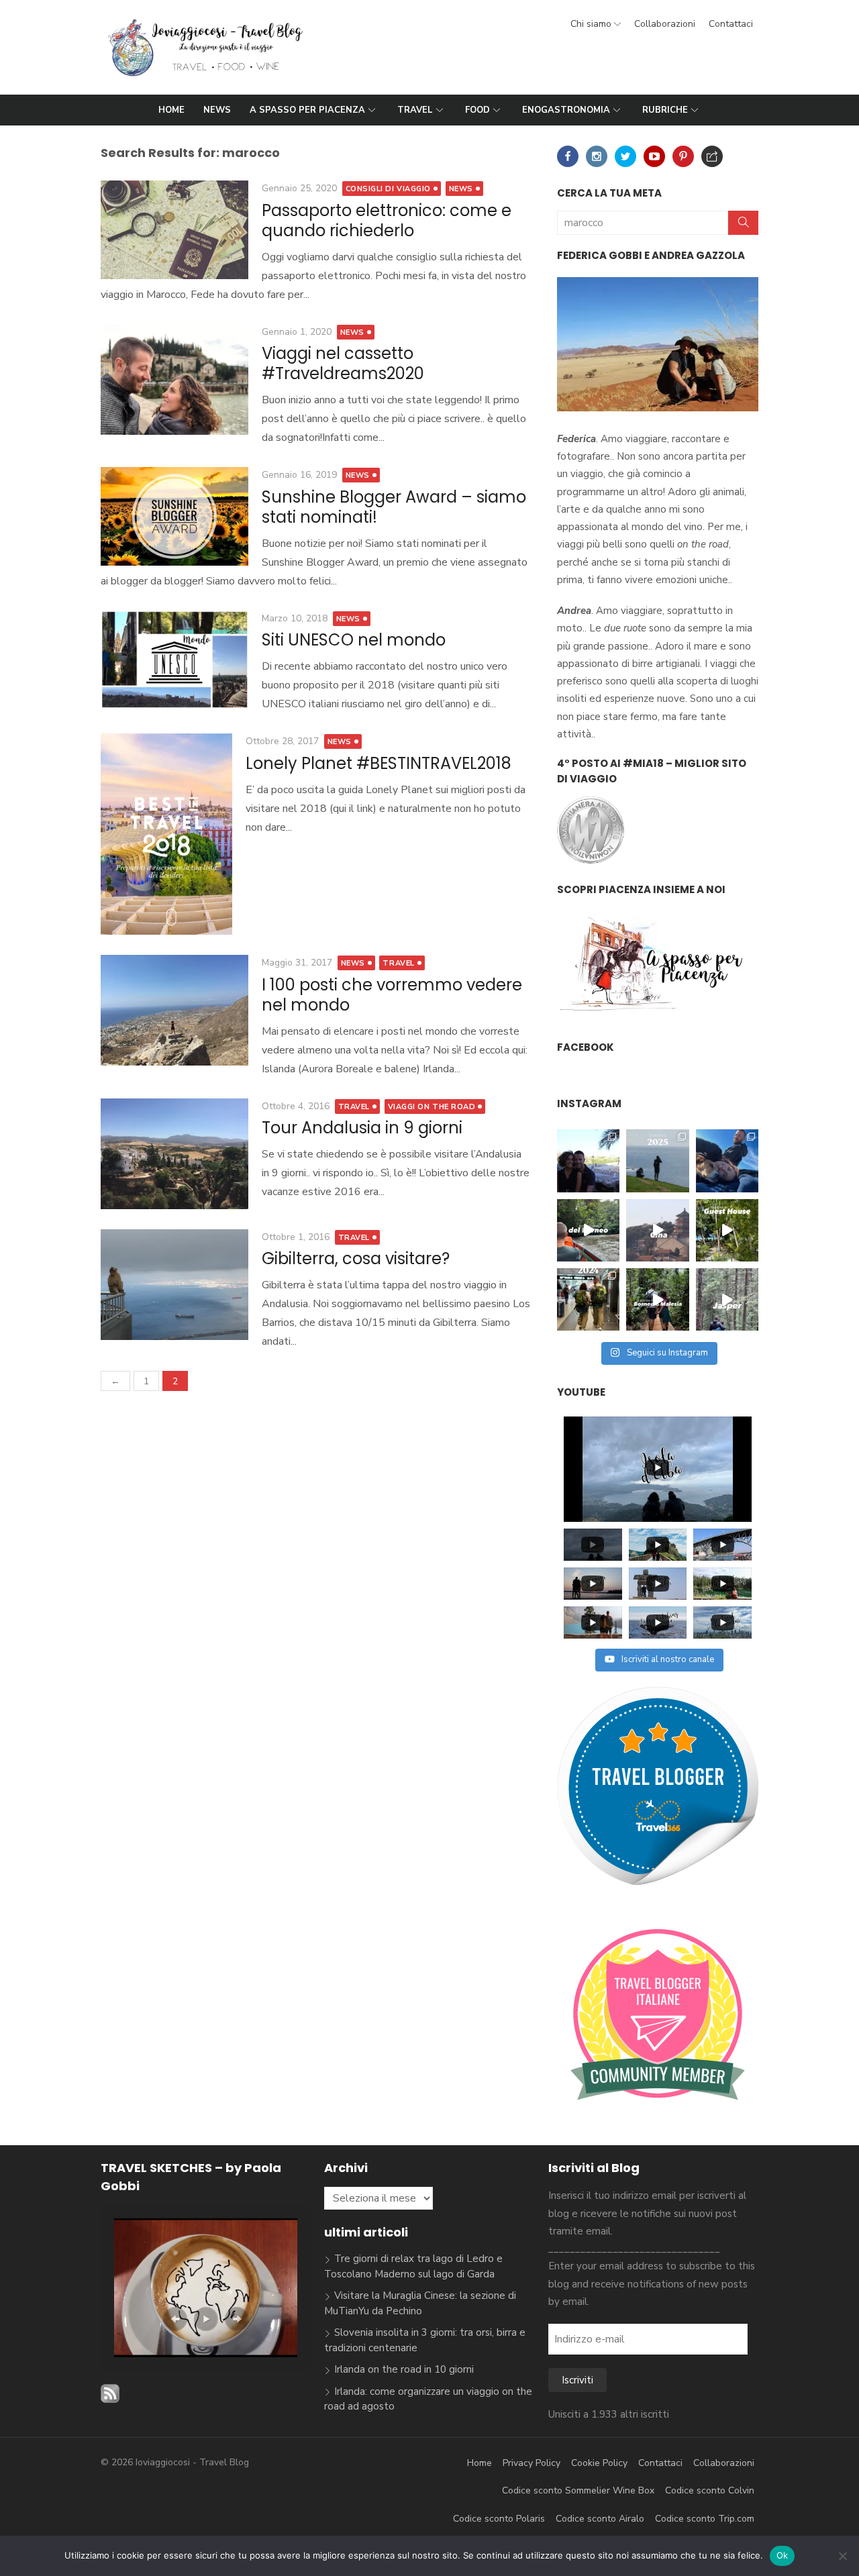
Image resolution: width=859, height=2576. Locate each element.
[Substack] (712, 156)
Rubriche (665, 110)
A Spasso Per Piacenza (307, 110)
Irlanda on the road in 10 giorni (404, 2369)
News (217, 110)
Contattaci (731, 24)
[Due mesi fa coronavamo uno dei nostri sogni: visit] (657, 1230)
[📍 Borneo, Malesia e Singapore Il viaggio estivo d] (657, 1299)
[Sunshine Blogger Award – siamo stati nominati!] (174, 516)
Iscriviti (577, 2380)
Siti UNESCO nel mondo (354, 640)
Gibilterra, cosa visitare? (356, 1258)
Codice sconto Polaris (499, 2519)
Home (171, 110)
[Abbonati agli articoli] (110, 2400)
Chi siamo (591, 24)
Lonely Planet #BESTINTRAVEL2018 (378, 763)
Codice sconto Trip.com (705, 2519)
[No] (842, 2556)
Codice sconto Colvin (710, 2490)
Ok (782, 2555)
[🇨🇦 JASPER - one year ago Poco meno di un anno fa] (727, 1299)
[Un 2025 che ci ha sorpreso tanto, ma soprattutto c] (657, 1161)
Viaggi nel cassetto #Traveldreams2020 (343, 363)
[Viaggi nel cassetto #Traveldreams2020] (174, 379)
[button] (175, 2319)
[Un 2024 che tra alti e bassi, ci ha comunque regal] (588, 1299)
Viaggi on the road (432, 1107)
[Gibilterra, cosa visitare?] (174, 1285)
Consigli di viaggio (388, 189)
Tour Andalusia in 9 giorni (362, 1128)
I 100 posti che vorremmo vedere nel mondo (392, 995)
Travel (415, 110)
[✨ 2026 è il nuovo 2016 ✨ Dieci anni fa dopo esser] (588, 1161)
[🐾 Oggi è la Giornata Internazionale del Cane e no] (727, 1161)
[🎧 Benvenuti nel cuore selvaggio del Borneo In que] (588, 1230)
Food (477, 110)
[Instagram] (597, 156)
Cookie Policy (599, 2463)
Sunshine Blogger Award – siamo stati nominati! (394, 507)
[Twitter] (625, 156)
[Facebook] (568, 156)
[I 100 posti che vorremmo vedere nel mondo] (174, 1010)
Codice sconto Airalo (600, 2519)
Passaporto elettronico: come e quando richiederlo (387, 220)
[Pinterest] (683, 156)
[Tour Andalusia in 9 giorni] (174, 1154)
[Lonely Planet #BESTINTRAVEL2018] (166, 834)
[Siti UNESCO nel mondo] (174, 660)
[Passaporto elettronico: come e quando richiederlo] (174, 230)
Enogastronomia (566, 110)
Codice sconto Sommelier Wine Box (578, 2490)
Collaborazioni (665, 24)
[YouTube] (654, 156)
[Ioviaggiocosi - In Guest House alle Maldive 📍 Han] (727, 1230)
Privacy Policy (532, 2463)
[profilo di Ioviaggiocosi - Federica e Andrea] (658, 1883)
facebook (586, 1047)
